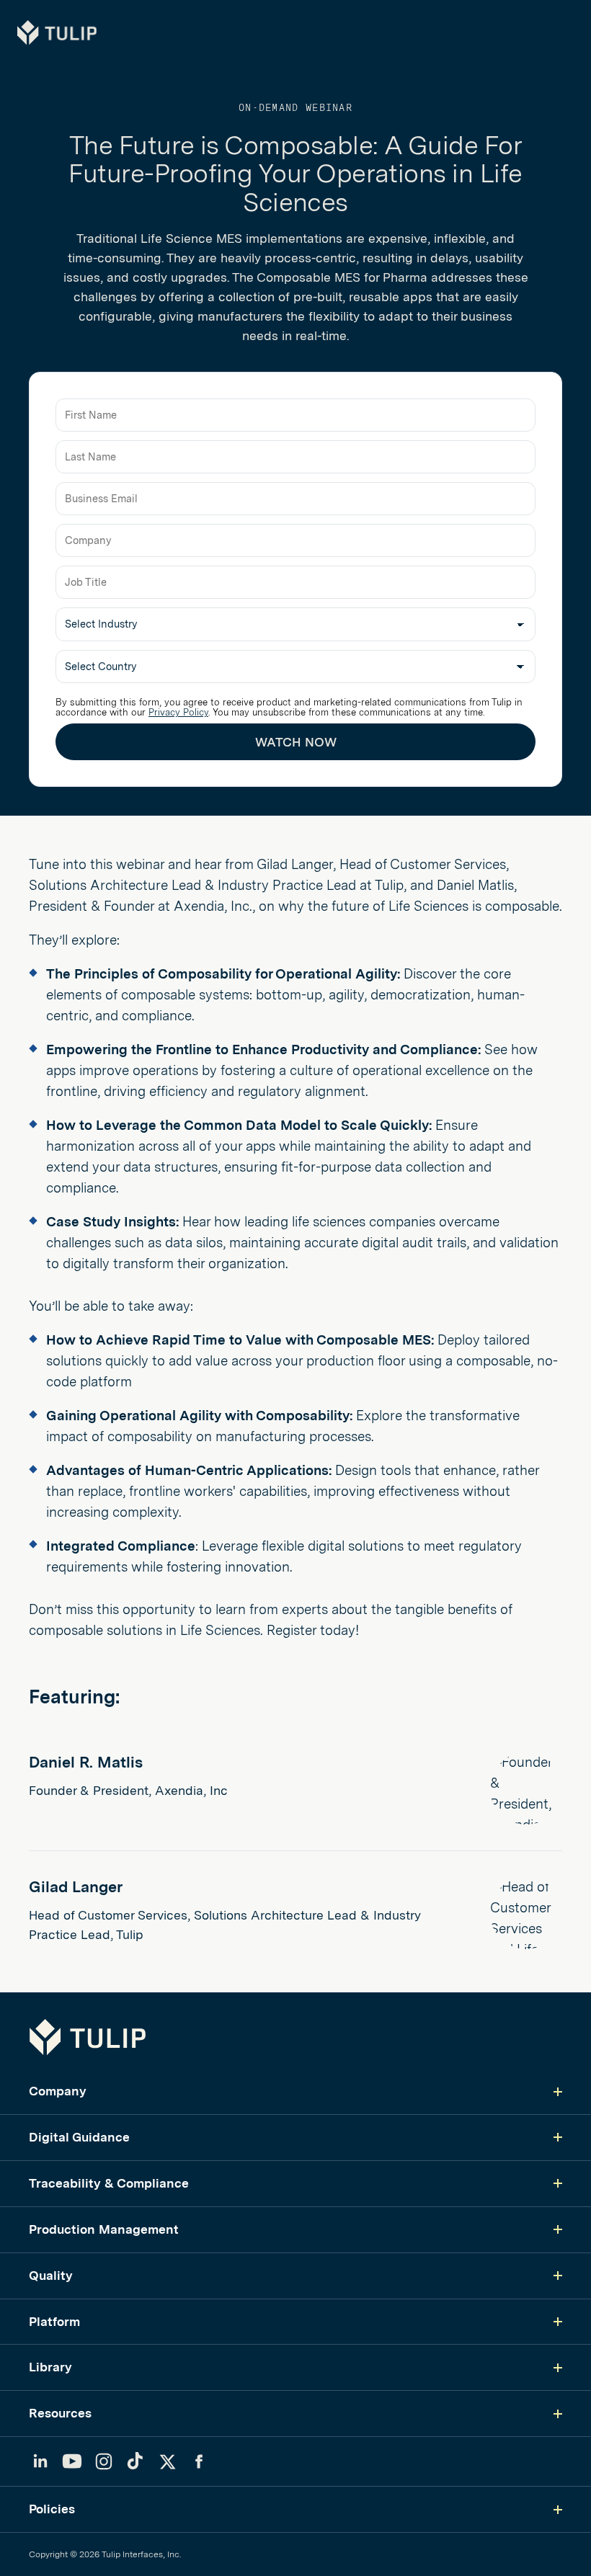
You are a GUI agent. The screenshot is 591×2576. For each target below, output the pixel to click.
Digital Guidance (79, 2137)
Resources (60, 2413)
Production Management (104, 2229)
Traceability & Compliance (109, 2183)
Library (50, 2367)
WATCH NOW (296, 742)
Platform (54, 2321)
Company (58, 2091)
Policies (52, 2509)
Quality (51, 2275)
